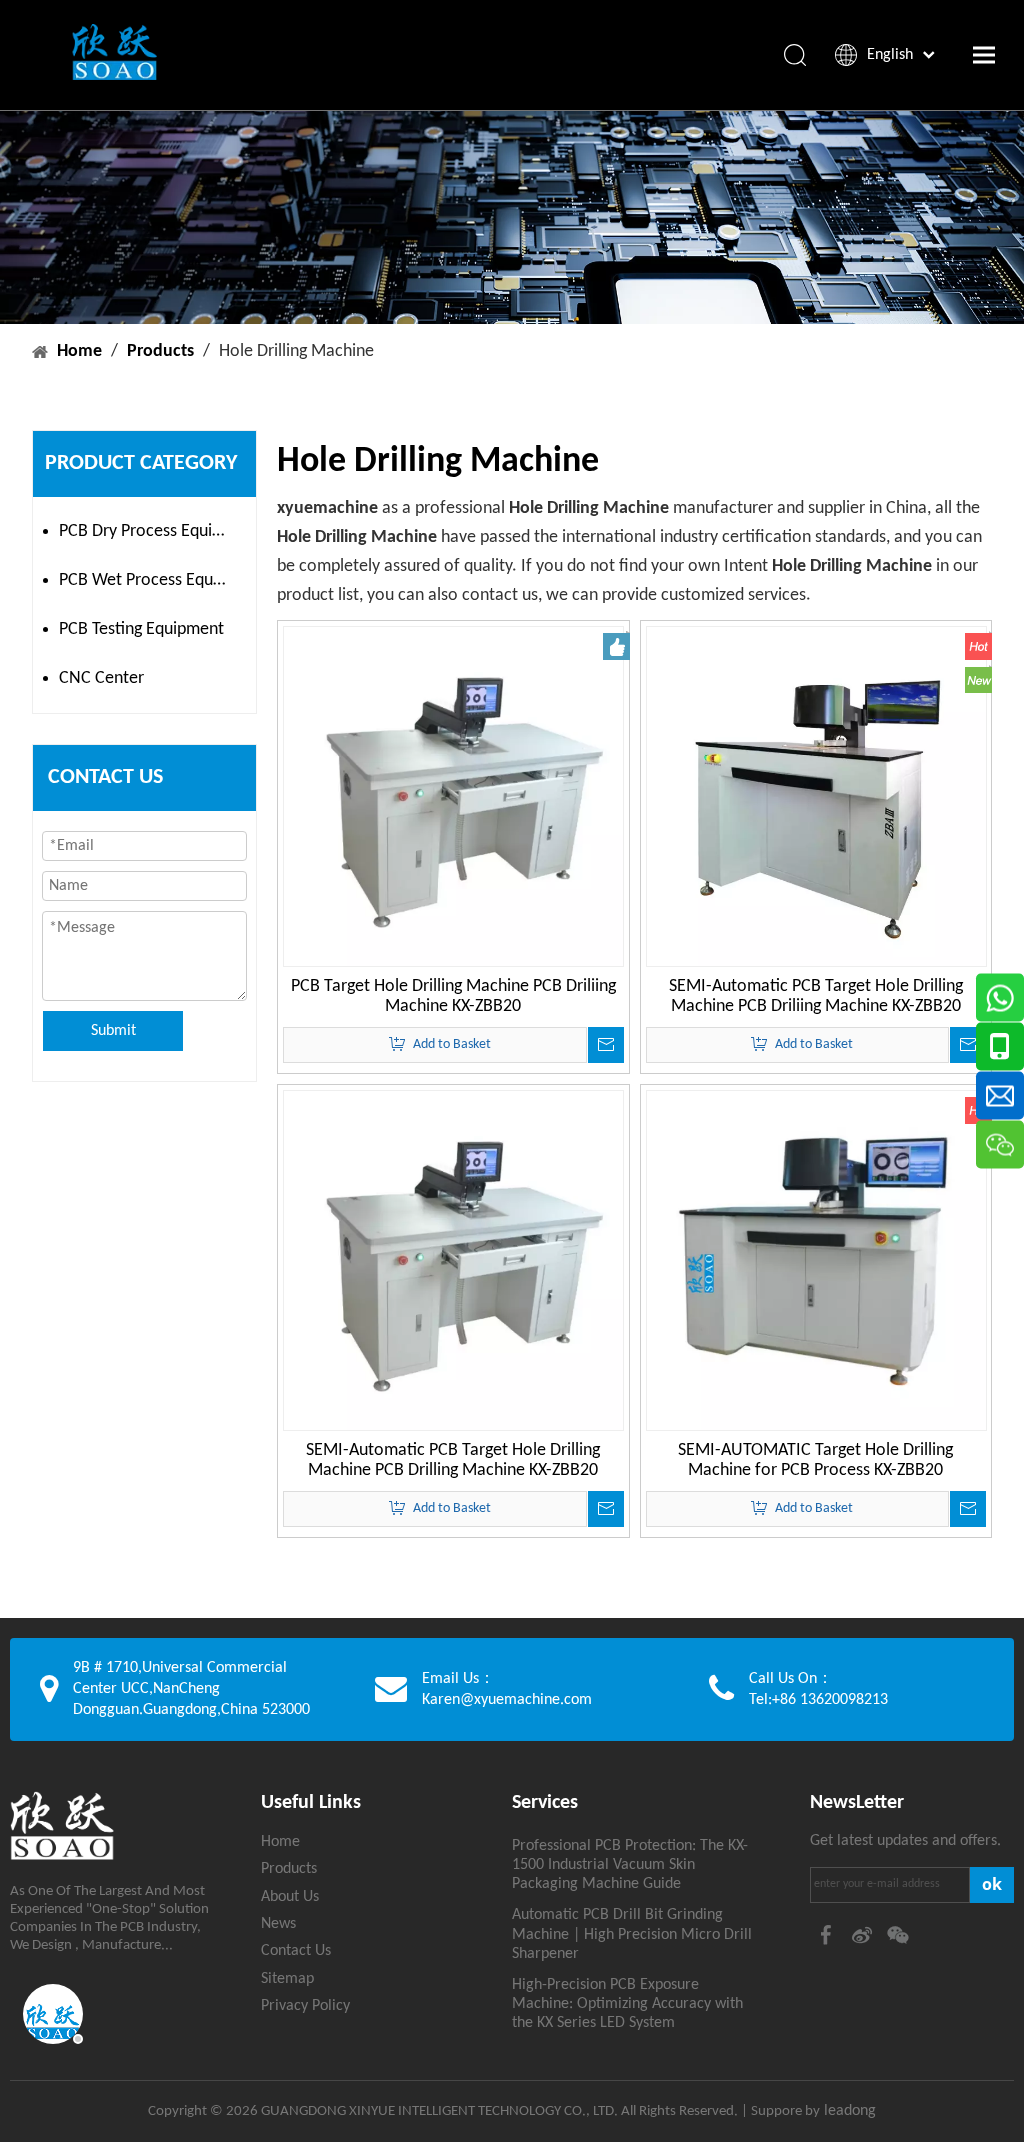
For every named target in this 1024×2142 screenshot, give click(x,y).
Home (280, 1842)
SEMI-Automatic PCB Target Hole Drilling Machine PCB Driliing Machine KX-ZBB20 (816, 996)
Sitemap (287, 1979)
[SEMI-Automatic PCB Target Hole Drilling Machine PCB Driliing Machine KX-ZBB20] (816, 796)
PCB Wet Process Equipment (152, 580)
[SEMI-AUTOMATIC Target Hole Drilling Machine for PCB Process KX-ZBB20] (816, 1260)
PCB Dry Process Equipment (152, 531)
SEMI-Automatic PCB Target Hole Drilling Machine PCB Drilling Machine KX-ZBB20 (453, 1460)
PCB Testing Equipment (141, 629)
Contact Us (296, 1951)
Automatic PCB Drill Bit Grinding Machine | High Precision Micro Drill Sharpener (632, 1934)
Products (289, 1869)
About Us (290, 1897)
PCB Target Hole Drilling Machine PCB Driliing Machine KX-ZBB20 (453, 996)
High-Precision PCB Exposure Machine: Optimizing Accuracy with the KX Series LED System (627, 2004)
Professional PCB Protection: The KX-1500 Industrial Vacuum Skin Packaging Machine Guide (630, 1865)
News (278, 1924)
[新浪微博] (864, 1935)
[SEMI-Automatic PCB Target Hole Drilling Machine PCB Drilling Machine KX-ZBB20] (453, 1260)
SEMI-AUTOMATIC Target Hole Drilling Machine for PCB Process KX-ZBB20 (815, 1460)
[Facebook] (828, 1935)
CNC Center (101, 678)
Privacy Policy (305, 2006)
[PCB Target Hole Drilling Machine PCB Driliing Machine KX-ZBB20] (453, 796)
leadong (848, 2111)
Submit (113, 1031)
